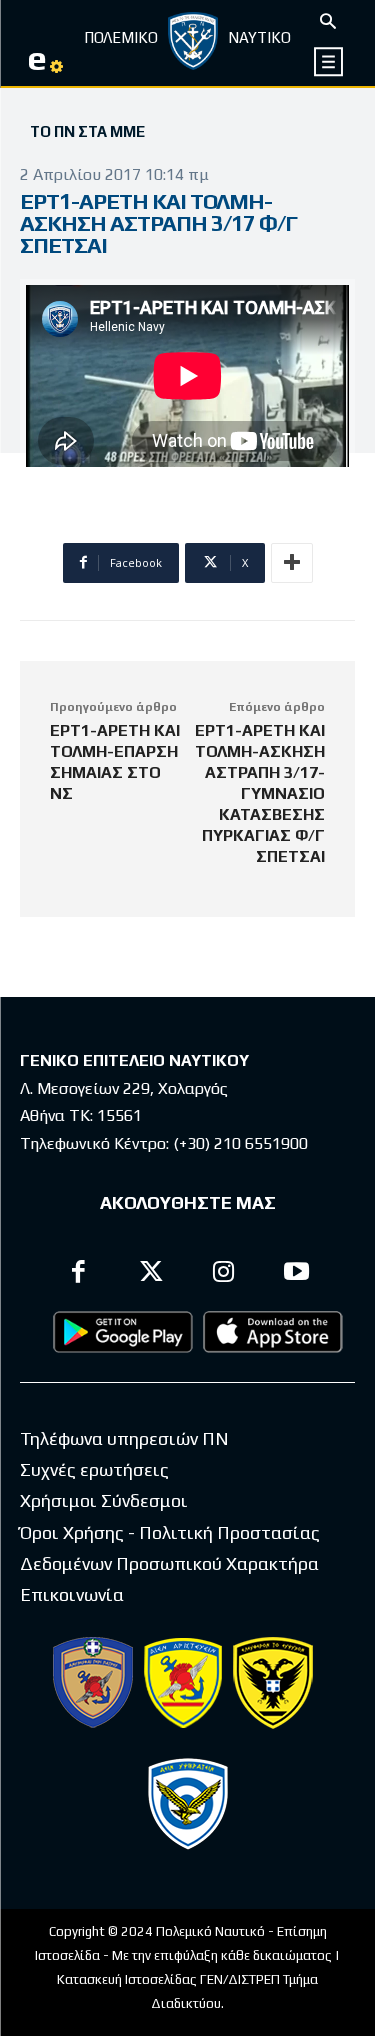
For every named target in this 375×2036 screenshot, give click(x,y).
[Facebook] (79, 1274)
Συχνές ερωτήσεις (94, 1469)
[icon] (329, 61)
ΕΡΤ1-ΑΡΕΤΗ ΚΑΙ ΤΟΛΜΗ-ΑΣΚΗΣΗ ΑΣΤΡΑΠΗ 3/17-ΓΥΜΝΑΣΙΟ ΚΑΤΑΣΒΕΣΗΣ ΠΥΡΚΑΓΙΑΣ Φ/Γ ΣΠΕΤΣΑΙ (260, 793)
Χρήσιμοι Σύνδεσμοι (104, 1500)
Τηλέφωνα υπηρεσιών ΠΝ (124, 1438)
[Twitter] (151, 1274)
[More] (292, 563)
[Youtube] (296, 1274)
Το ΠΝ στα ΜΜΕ (87, 131)
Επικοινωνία (72, 1594)
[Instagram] (224, 1274)
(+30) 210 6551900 (240, 1143)
